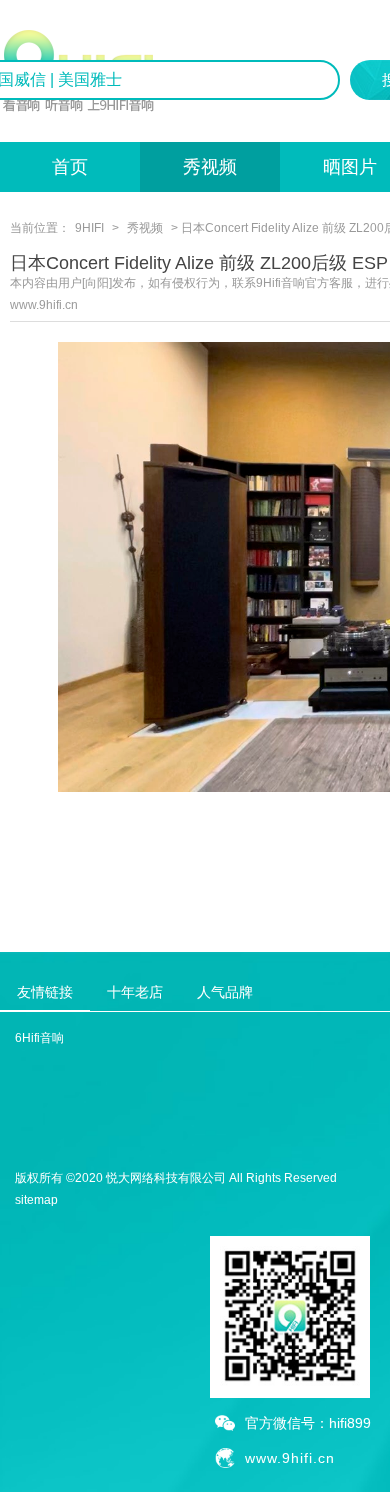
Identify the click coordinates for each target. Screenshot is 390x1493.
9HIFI (89, 228)
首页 (70, 167)
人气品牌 (225, 992)
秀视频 (210, 167)
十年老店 (135, 992)
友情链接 (45, 992)
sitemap (36, 1200)
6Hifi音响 (39, 1038)
